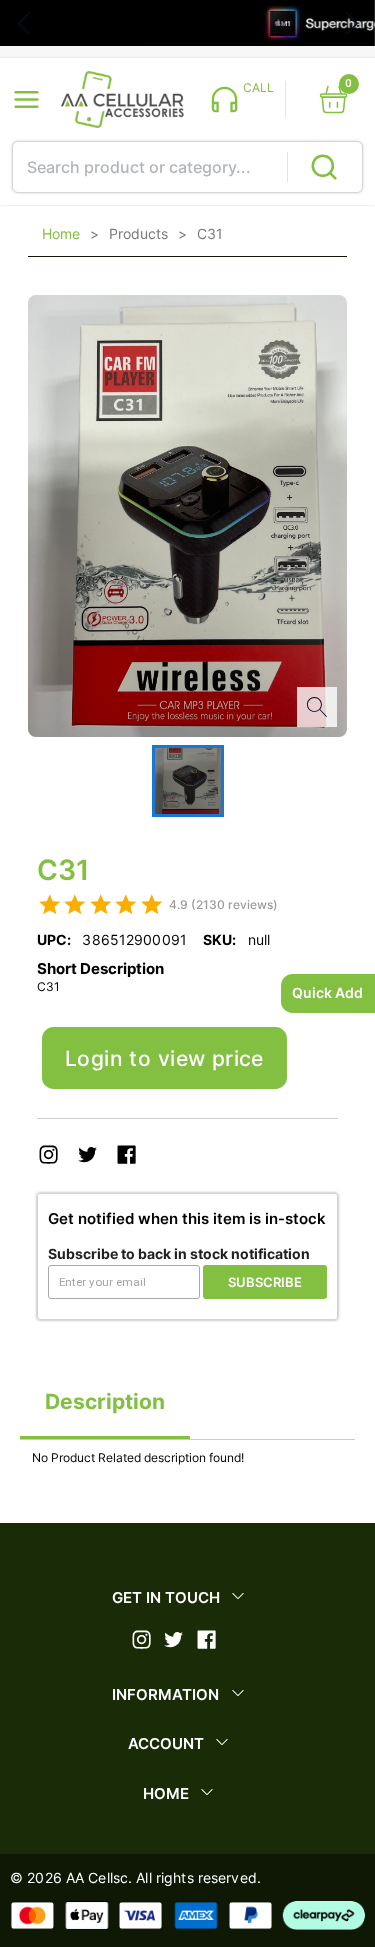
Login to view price (164, 1058)
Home (61, 234)
